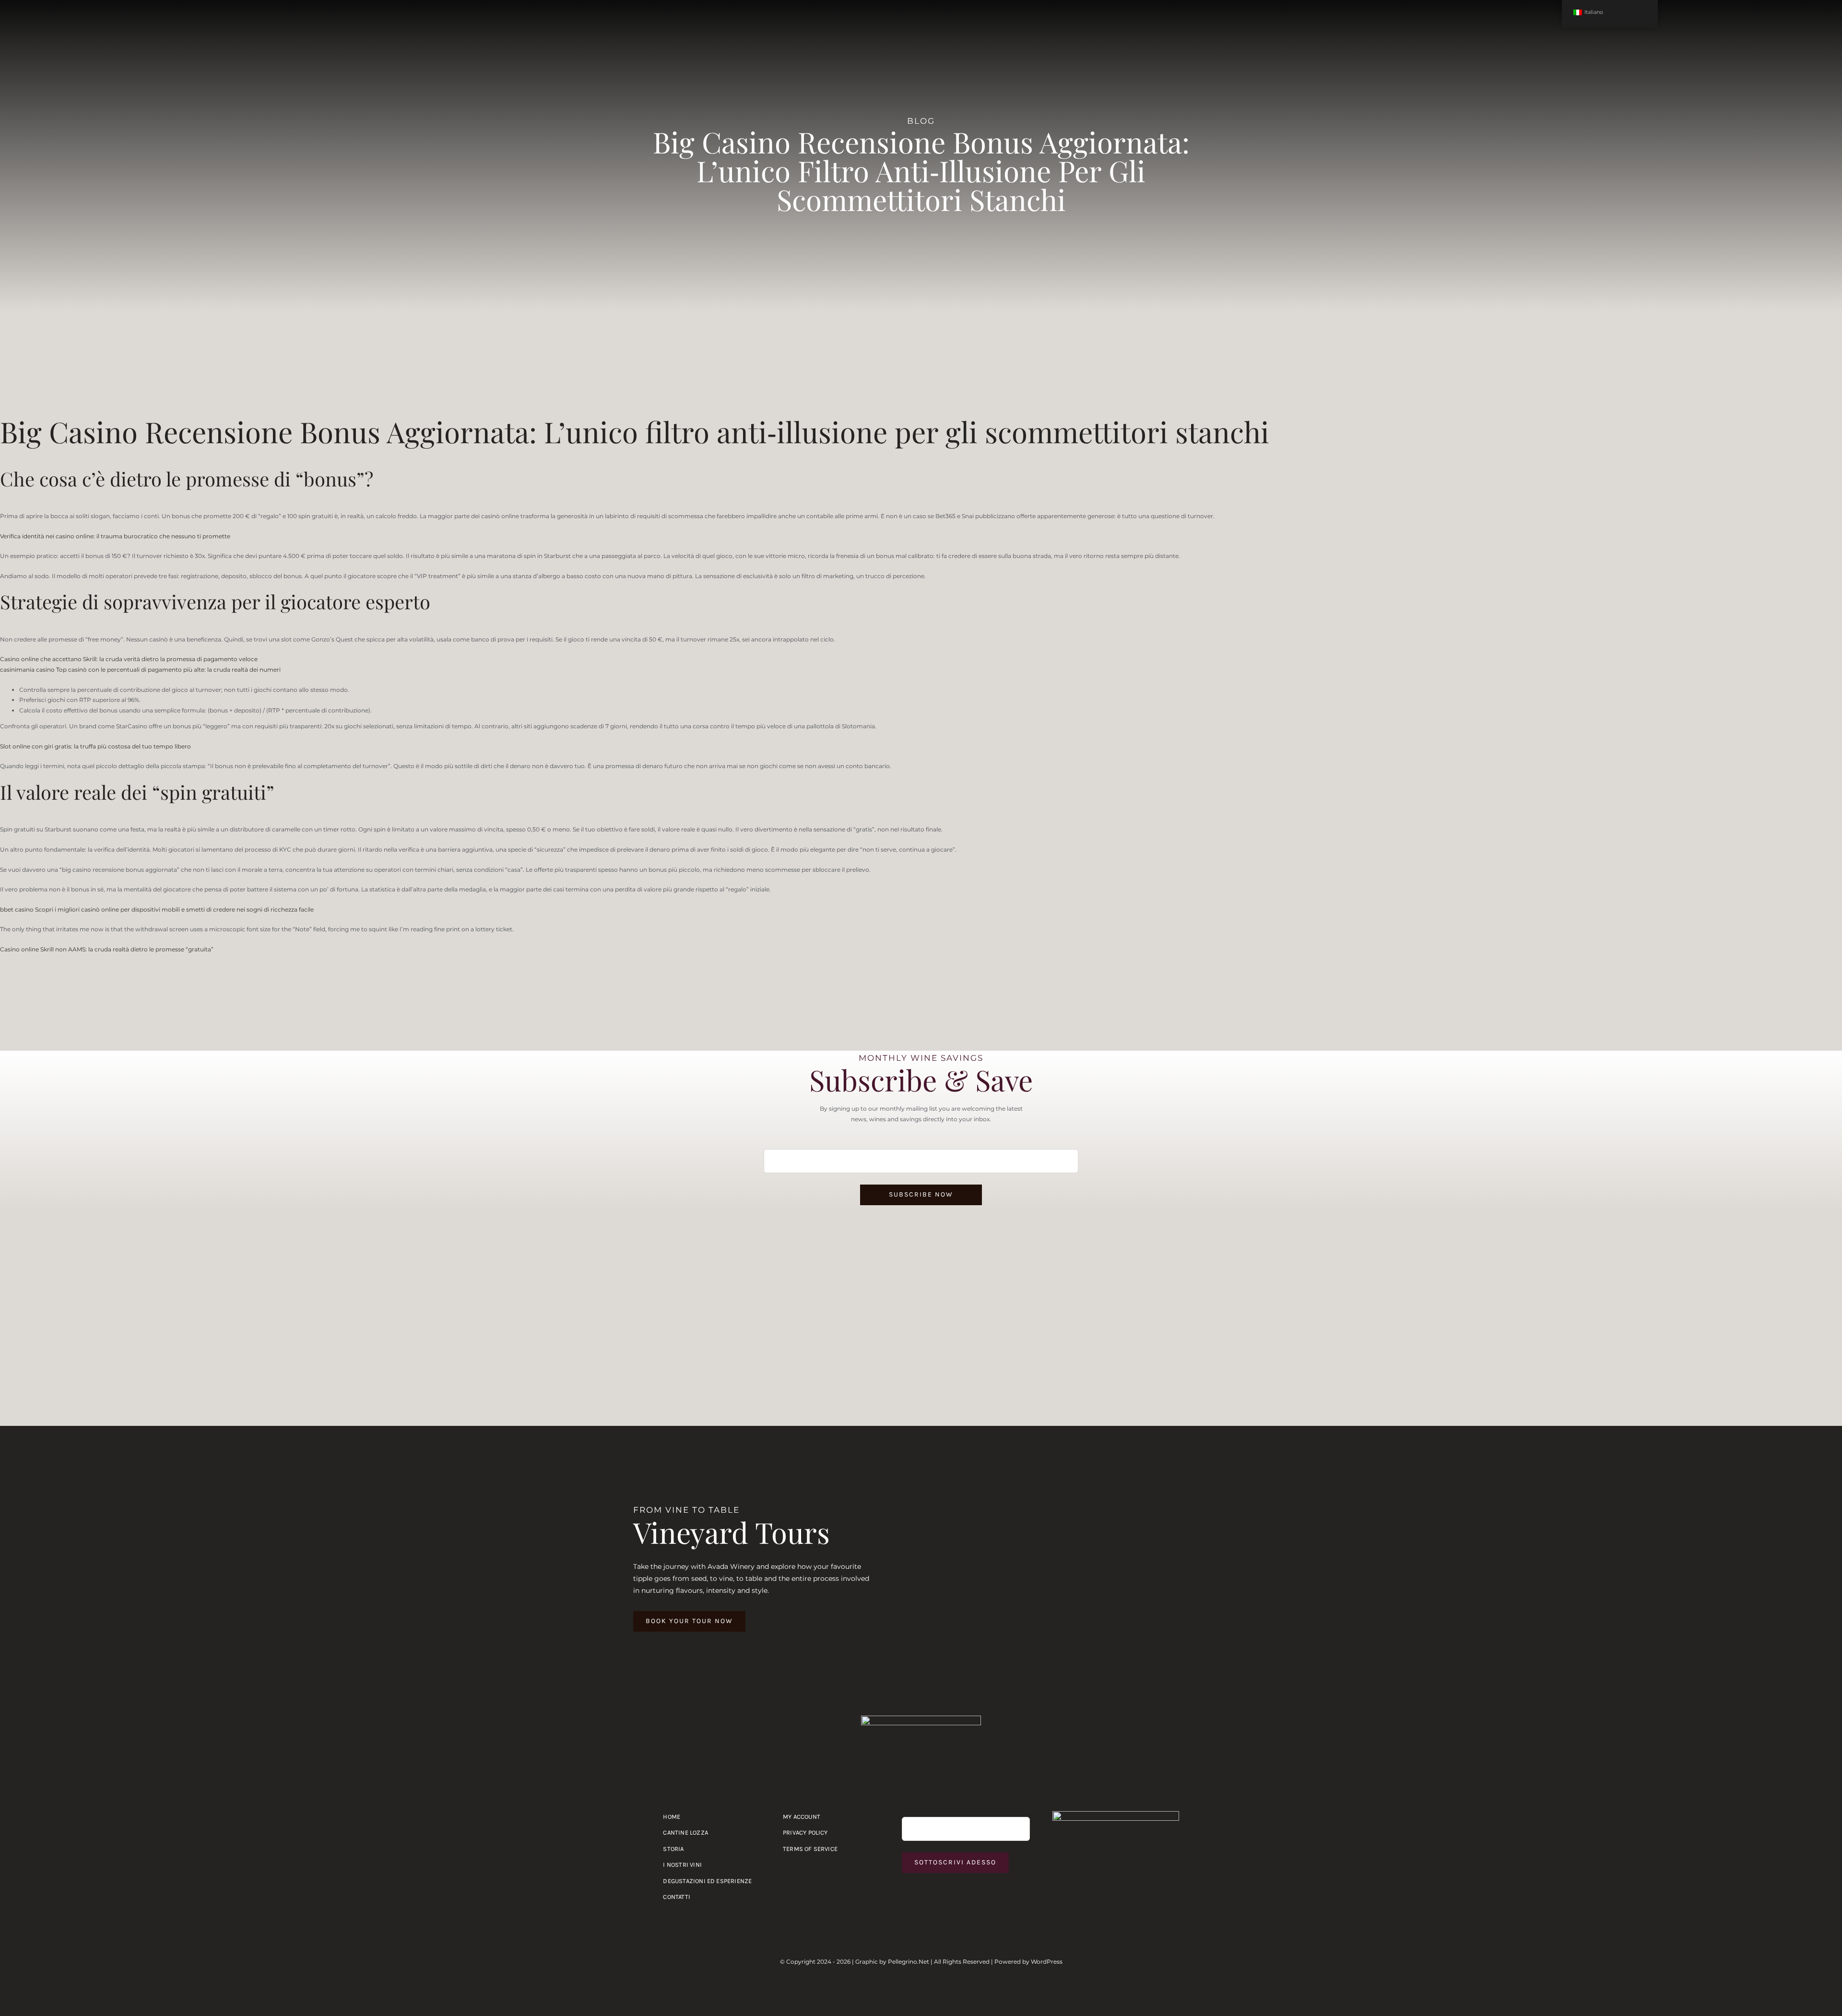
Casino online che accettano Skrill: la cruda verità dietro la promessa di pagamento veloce (129, 659)
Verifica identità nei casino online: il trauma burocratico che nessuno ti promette (115, 536)
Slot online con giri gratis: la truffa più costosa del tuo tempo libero (95, 746)
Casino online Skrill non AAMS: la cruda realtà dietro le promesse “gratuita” (107, 949)
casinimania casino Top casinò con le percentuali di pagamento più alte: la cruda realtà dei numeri (140, 670)
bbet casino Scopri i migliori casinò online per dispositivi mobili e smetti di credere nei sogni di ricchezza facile (157, 909)
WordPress (1047, 1962)
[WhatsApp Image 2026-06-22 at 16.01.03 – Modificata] (1116, 1814)
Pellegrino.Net (909, 1962)
